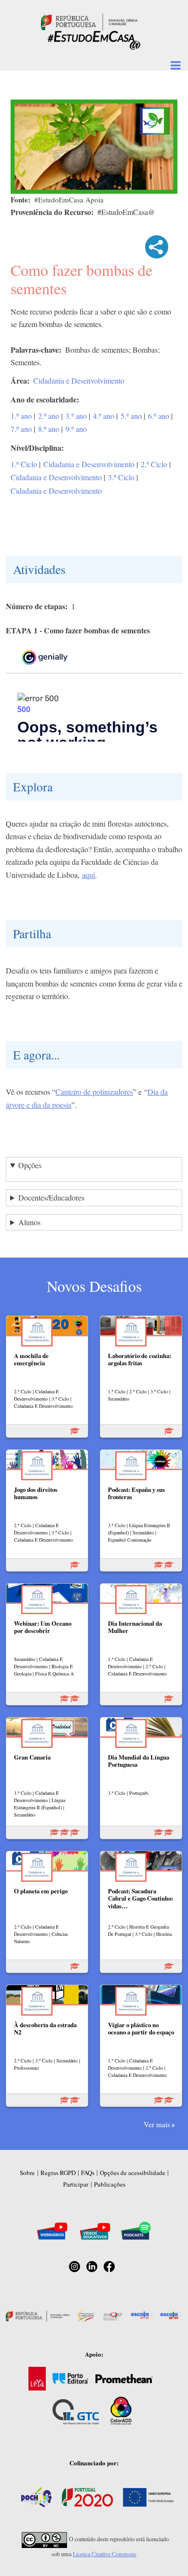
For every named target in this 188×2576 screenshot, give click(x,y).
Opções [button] (30, 1165)
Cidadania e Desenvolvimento (79, 380)
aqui (88, 875)
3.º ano (76, 416)
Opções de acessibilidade (133, 2173)
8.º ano (49, 429)
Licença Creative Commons (105, 2554)
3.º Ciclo (121, 477)
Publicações (110, 2184)
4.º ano (104, 416)
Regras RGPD (58, 2173)
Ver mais (157, 2124)
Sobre (27, 2173)
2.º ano (49, 416)
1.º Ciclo (24, 464)
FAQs (88, 2173)
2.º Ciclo (154, 464)
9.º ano (76, 429)
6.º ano (159, 416)
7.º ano (21, 429)
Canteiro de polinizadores (94, 1092)
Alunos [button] (29, 1222)
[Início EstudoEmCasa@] (89, 21)
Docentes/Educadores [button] (51, 1197)
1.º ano (21, 416)
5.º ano (131, 416)
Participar (76, 2184)
